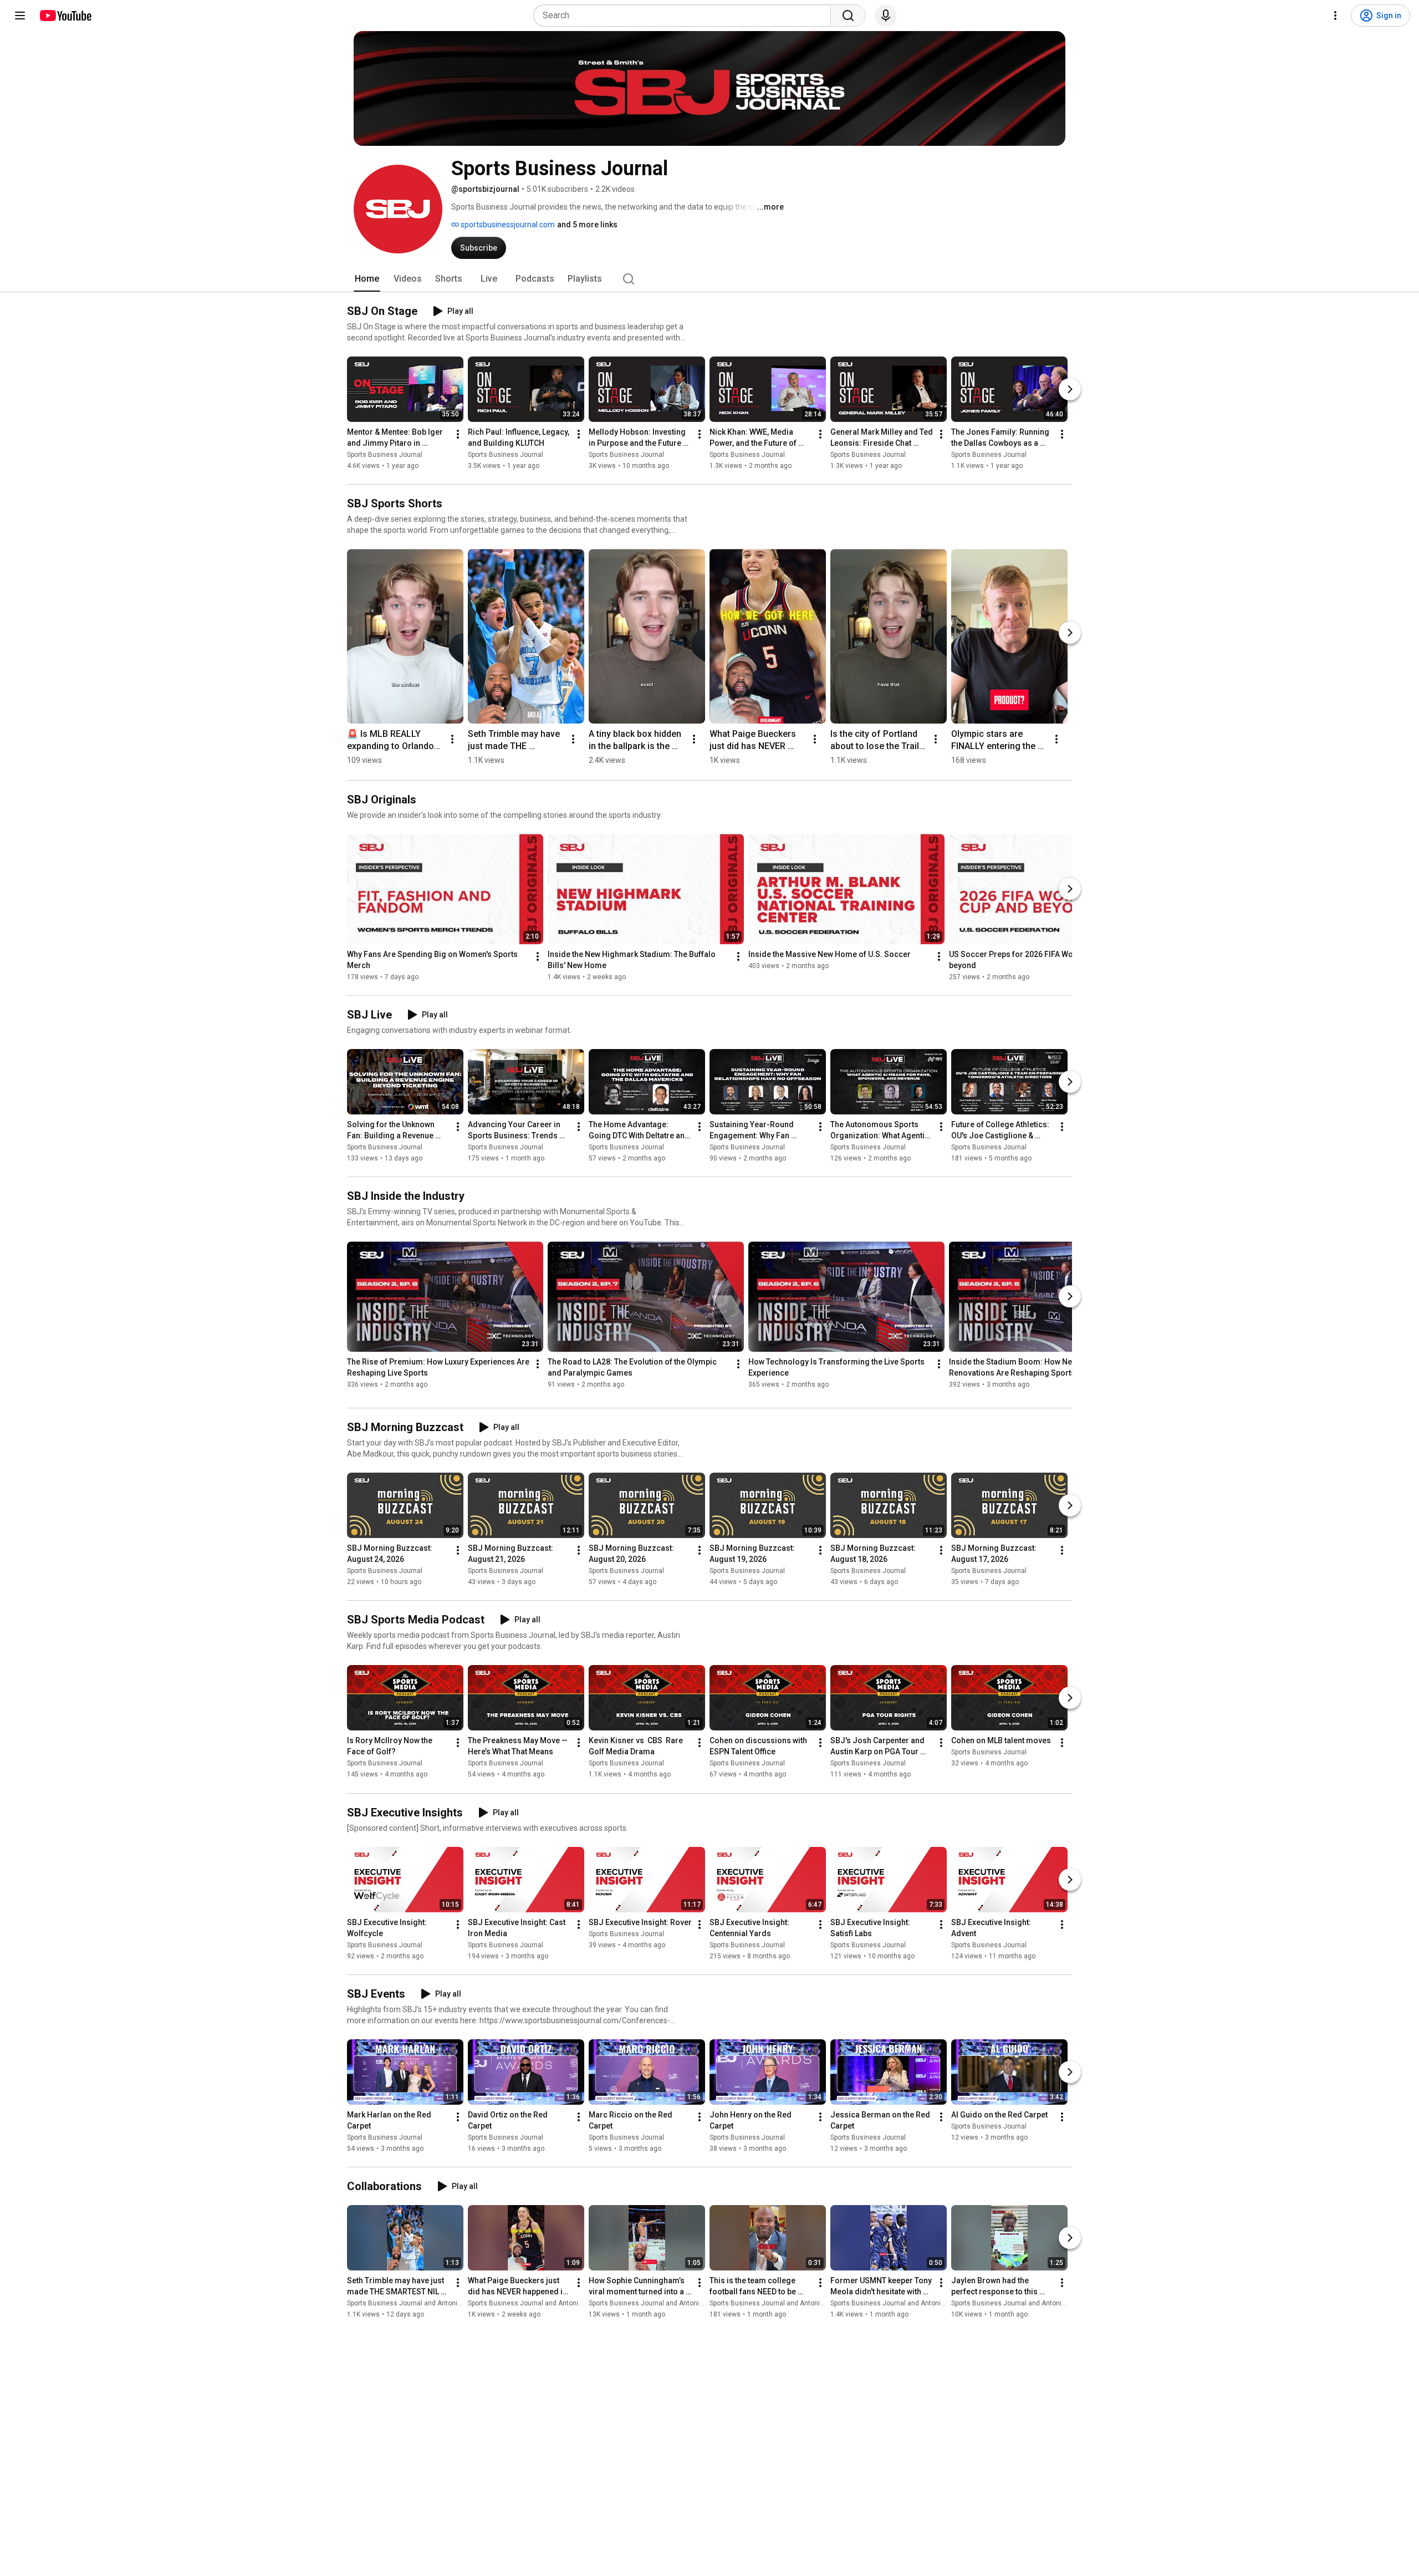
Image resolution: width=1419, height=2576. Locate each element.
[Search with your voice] (886, 16)
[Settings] (1335, 16)
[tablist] (709, 279)
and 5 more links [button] (587, 225)
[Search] (848, 16)
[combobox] (685, 16)
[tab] (367, 279)
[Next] (1070, 389)
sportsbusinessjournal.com (507, 225)
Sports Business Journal (385, 455)
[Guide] (20, 16)
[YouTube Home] (65, 16)
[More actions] (458, 434)
